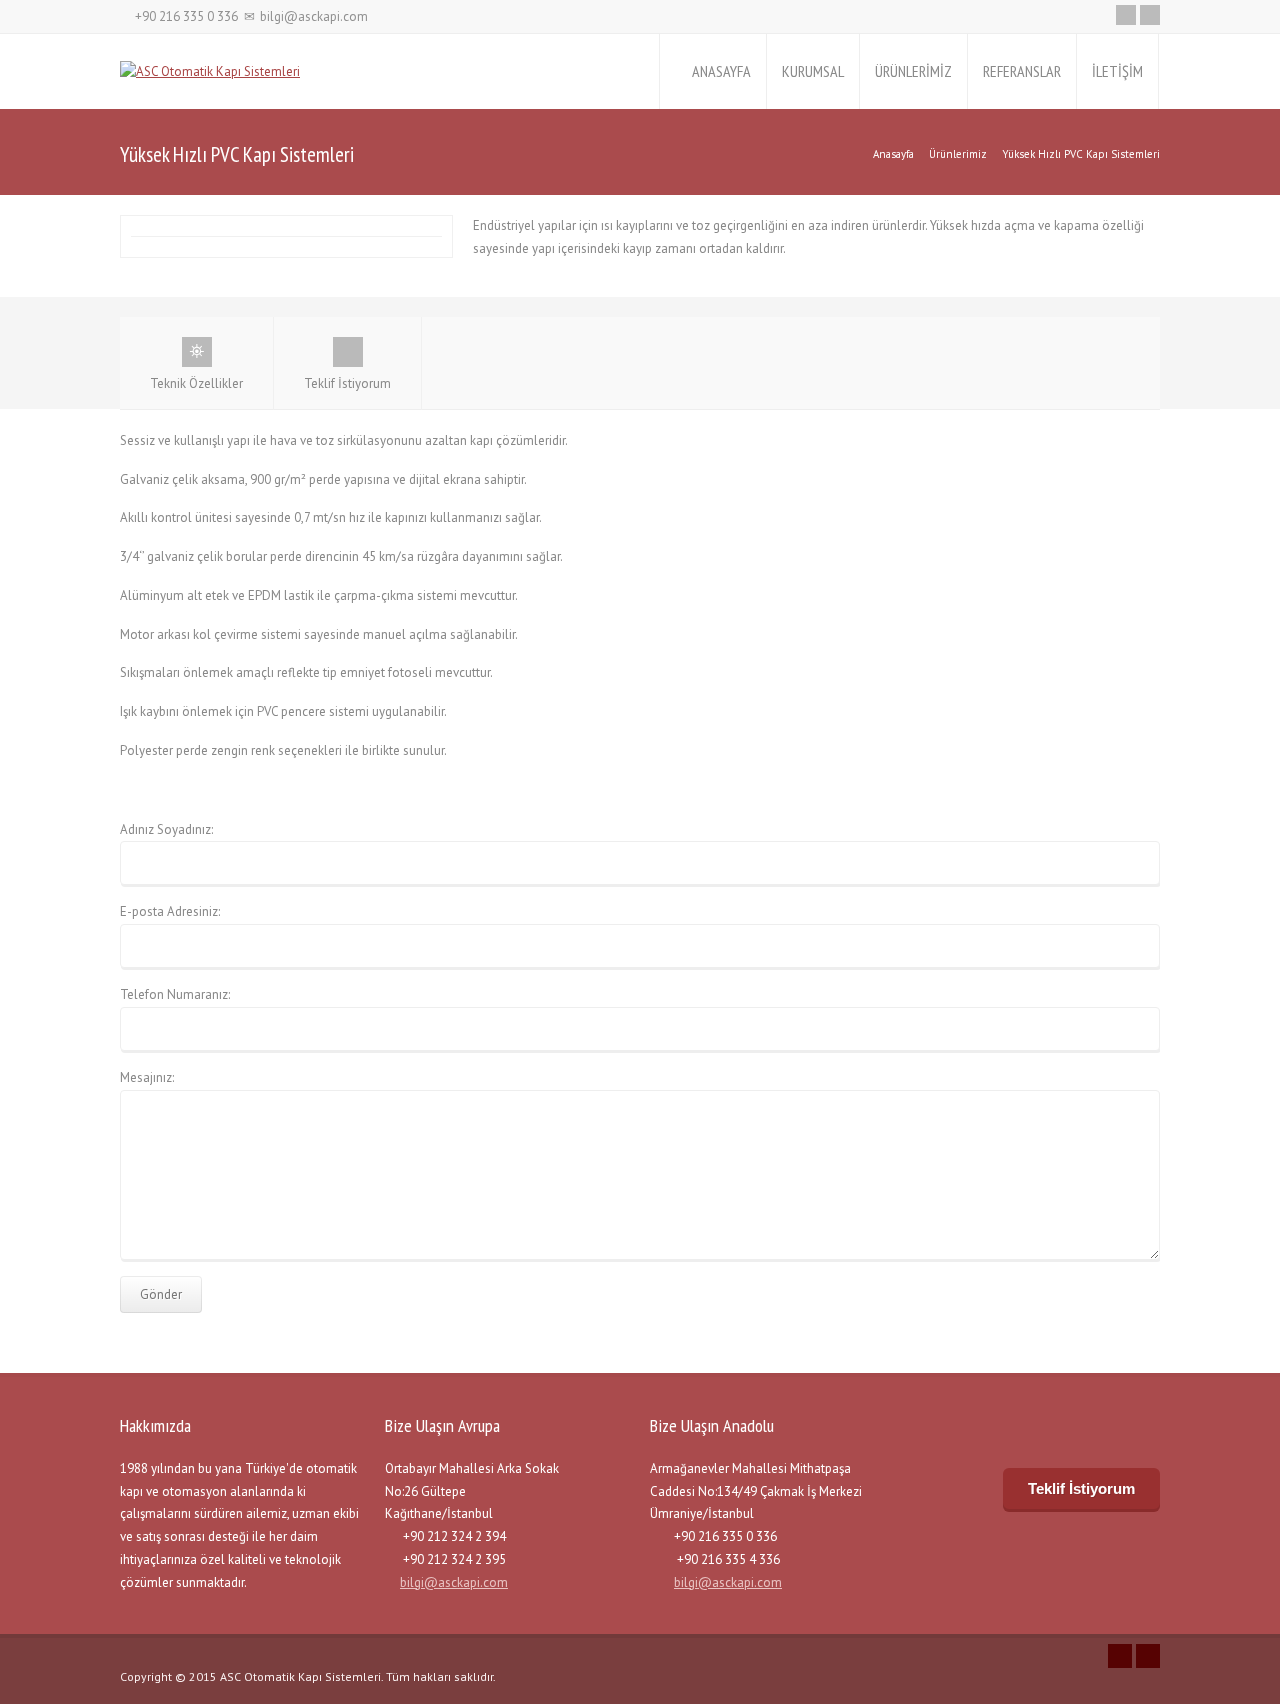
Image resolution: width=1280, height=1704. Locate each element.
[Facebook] (1150, 15)
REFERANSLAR (1022, 71)
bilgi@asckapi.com (454, 1582)
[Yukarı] (1261, 1684)
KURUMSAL (813, 71)
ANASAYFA (721, 71)
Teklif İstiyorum (347, 383)
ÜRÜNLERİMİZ (913, 71)
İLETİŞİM (1117, 71)
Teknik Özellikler (196, 383)
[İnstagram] (1126, 15)
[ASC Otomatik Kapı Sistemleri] (210, 71)
